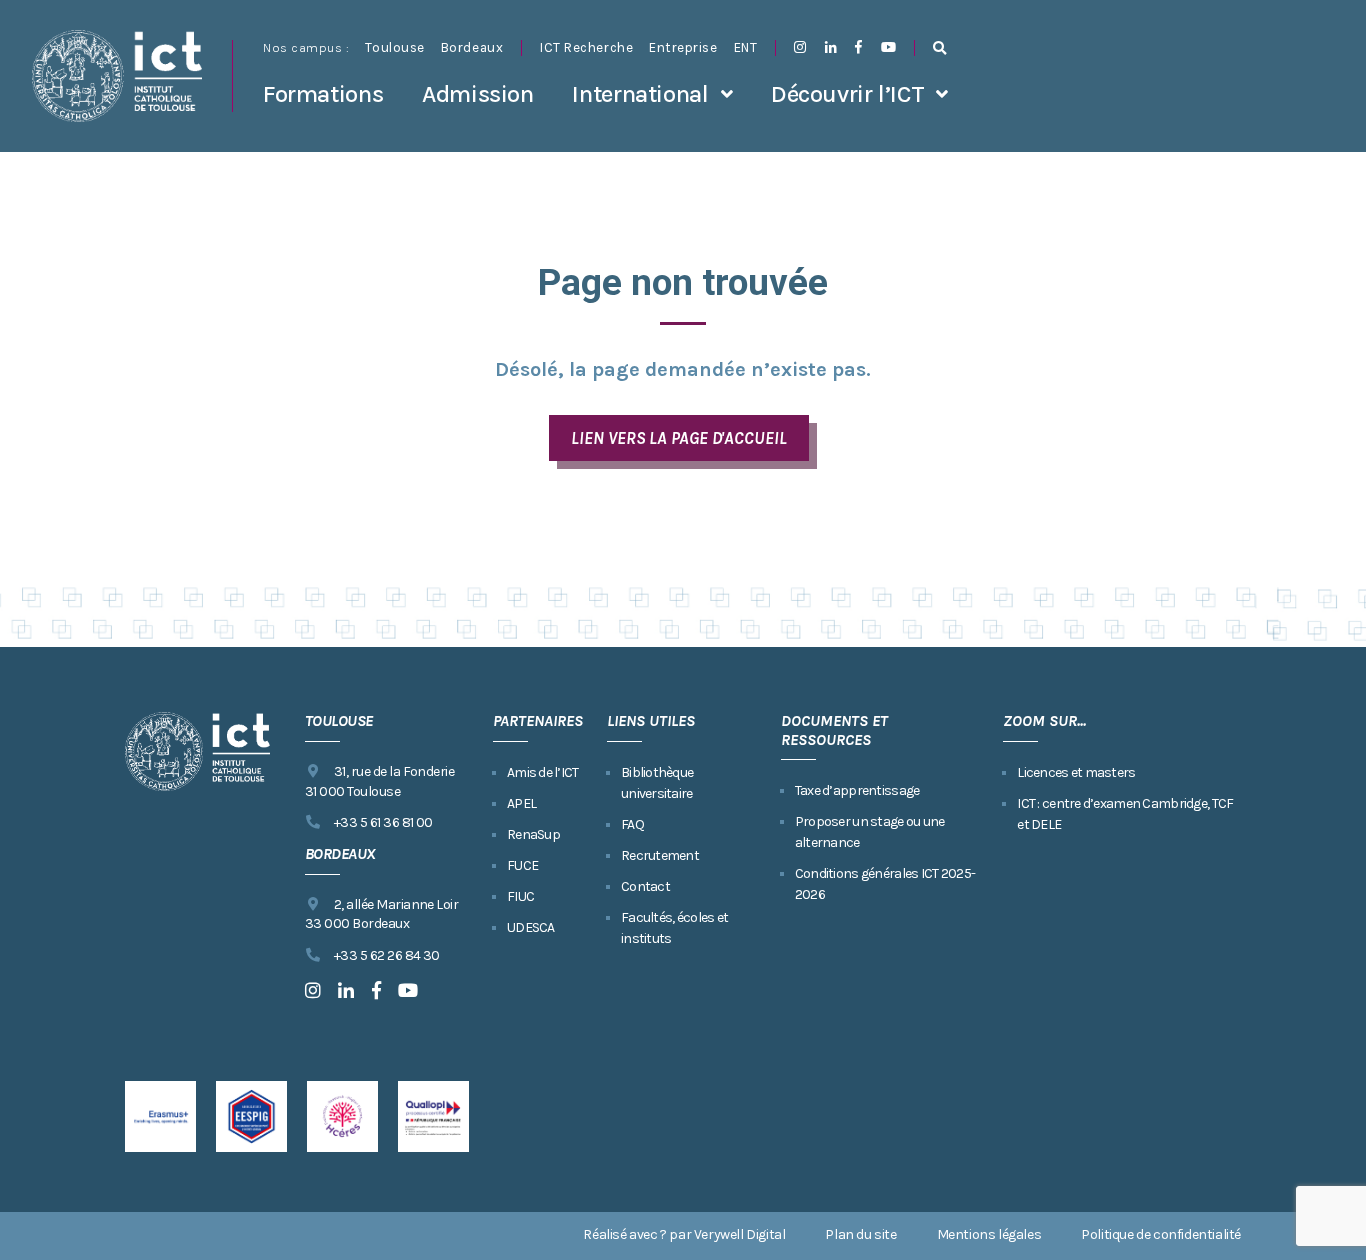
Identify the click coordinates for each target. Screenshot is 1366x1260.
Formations (323, 94)
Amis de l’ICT (543, 772)
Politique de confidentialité (1161, 1234)
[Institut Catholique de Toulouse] (117, 76)
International (640, 94)
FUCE (522, 865)
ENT (746, 47)
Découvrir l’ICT (847, 94)
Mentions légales (989, 1234)
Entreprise (683, 47)
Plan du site (860, 1234)
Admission (478, 94)
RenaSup (533, 834)
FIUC (520, 896)
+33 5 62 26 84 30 (387, 955)
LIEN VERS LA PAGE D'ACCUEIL (678, 438)
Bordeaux (472, 47)
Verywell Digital (740, 1234)
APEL (521, 803)
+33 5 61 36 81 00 (383, 822)
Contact (645, 886)
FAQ (632, 824)
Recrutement (660, 855)
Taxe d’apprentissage (857, 790)
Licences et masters (1076, 772)
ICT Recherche (586, 47)
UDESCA (531, 927)
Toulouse (394, 47)
